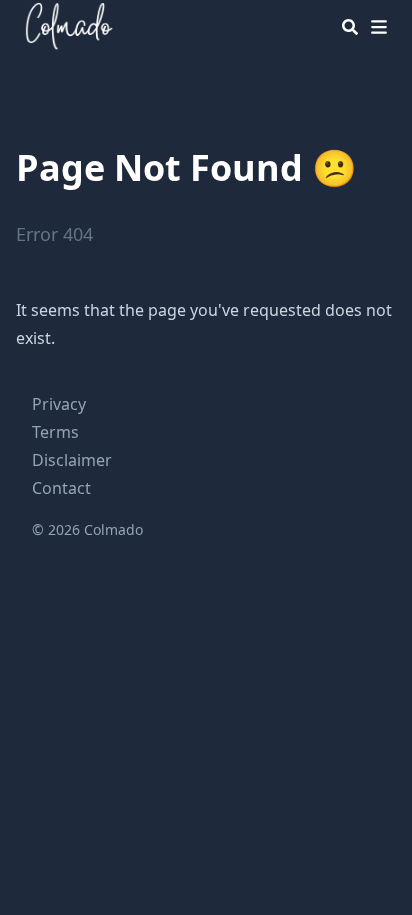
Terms (55, 432)
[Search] (350, 27)
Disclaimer (72, 460)
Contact (61, 488)
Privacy (59, 404)
